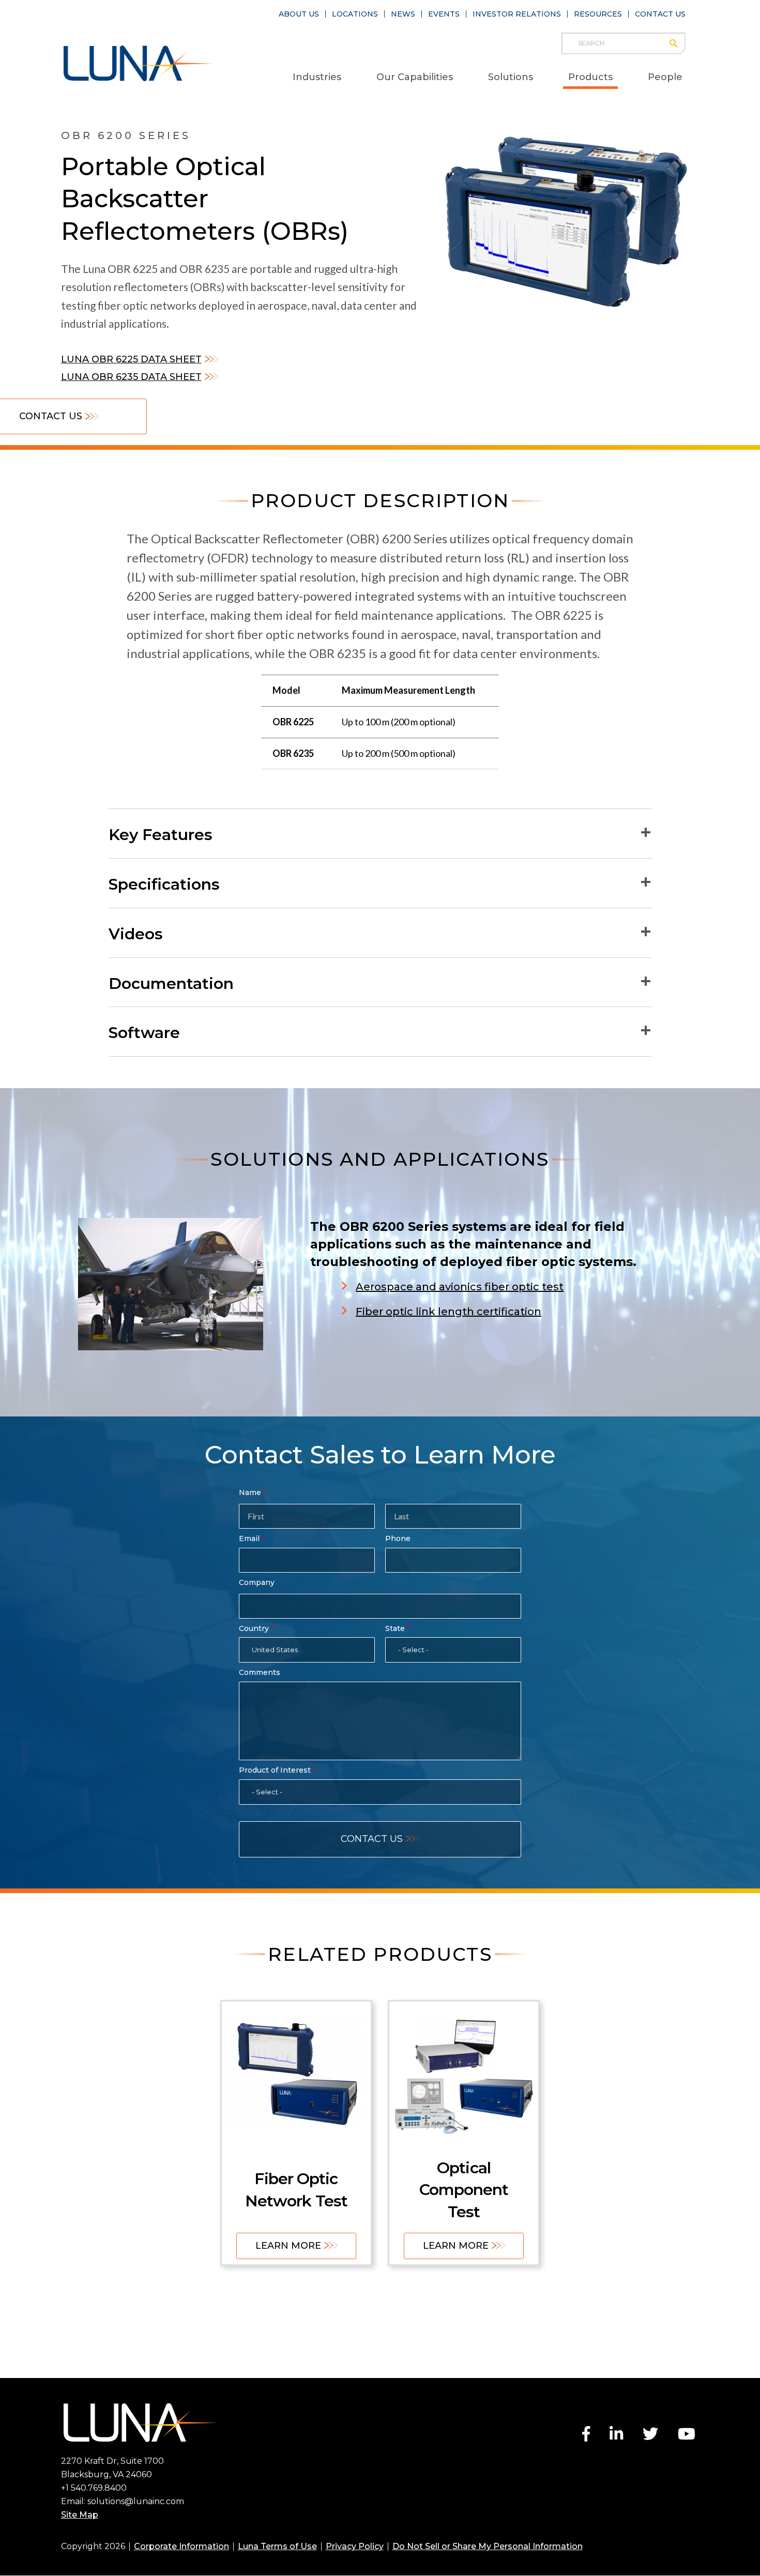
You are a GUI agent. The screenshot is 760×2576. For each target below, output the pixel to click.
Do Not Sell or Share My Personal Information (488, 2546)
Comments (260, 1672)
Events (444, 14)
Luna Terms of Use (277, 2546)
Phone (398, 1538)
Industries (317, 77)
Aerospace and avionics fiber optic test (460, 1287)
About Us (299, 14)
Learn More (288, 2246)
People (665, 77)
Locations (355, 14)
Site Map (80, 2515)
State (395, 1628)
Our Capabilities (415, 77)
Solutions (511, 77)
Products (590, 77)
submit (679, 43)
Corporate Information (181, 2546)
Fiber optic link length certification (449, 1312)
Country (254, 1628)
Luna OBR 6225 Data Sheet (131, 359)
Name (250, 1492)
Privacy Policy (355, 2546)
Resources (598, 14)
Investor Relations (517, 14)
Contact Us (660, 14)
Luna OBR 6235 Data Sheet (131, 377)
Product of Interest (275, 1770)
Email (249, 1538)
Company (257, 1582)
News (403, 14)
